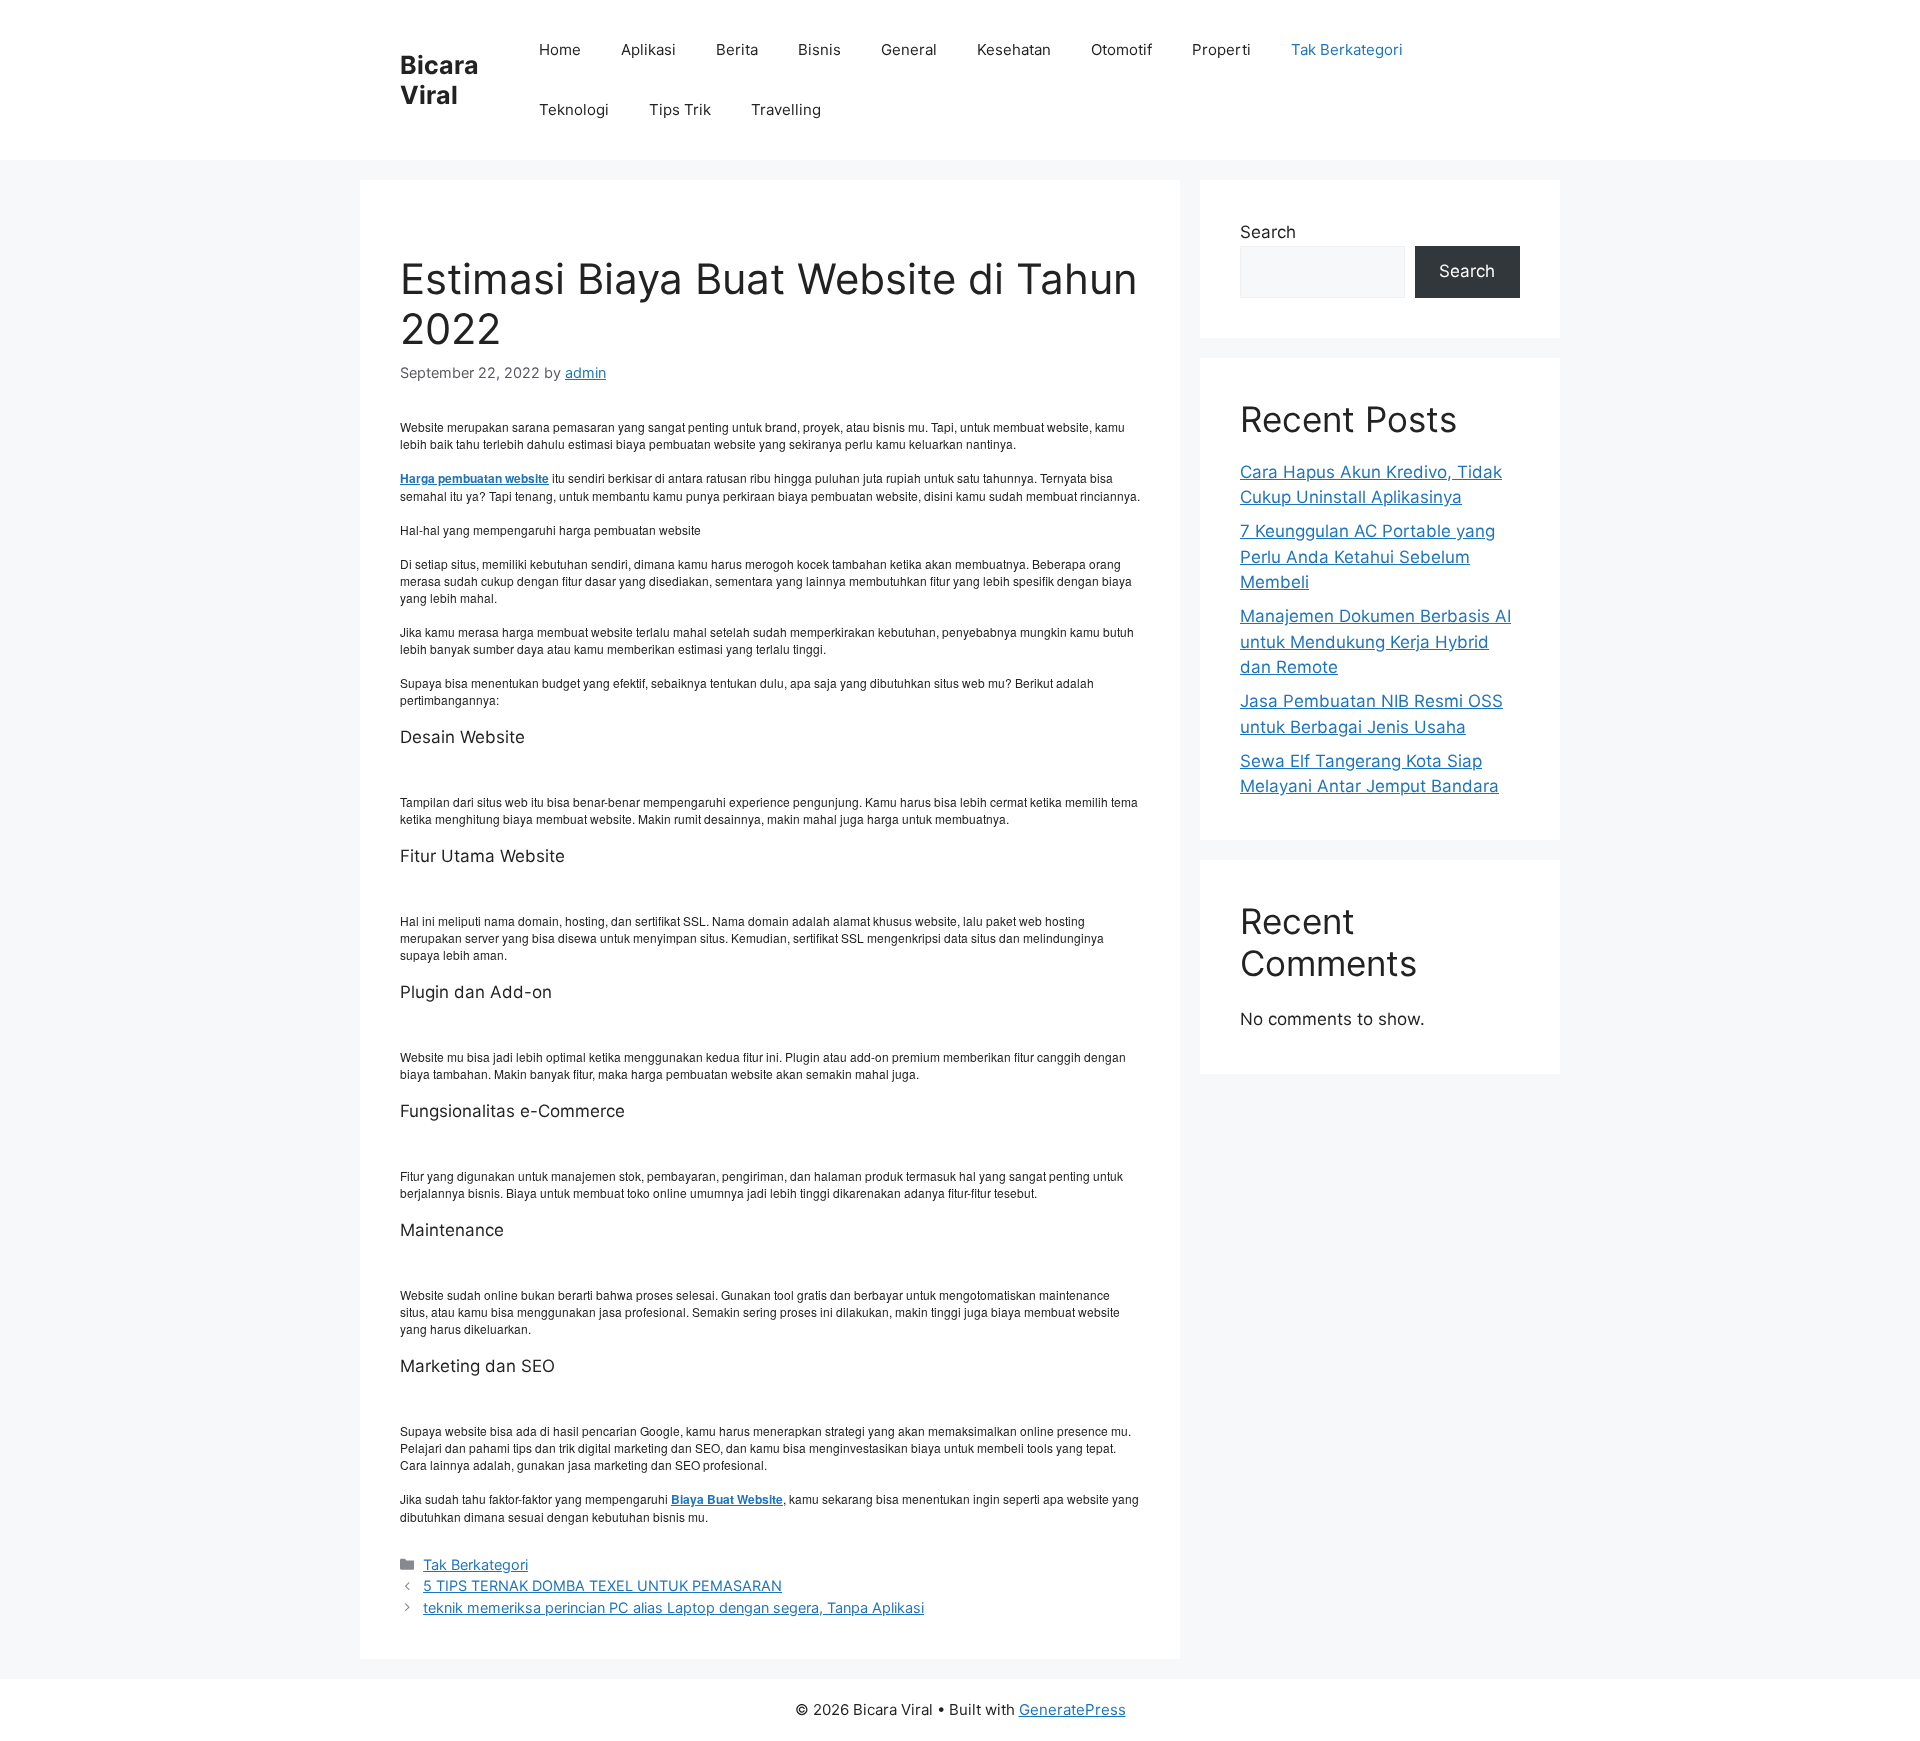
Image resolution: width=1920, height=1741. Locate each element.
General (909, 49)
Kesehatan (1014, 49)
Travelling (786, 109)
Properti (1221, 49)
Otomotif (1121, 49)
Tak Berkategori (1347, 49)
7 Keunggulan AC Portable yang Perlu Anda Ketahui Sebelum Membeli (1367, 556)
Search (1268, 232)
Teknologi (574, 109)
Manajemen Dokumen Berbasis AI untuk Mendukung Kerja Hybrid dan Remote (1375, 641)
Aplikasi (648, 49)
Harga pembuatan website (474, 478)
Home (560, 49)
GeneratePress (1072, 1709)
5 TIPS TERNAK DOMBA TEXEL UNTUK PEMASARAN (602, 1585)
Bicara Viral (439, 80)
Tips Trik (680, 109)
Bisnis (819, 49)
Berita (737, 49)
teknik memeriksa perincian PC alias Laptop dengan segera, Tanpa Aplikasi (673, 1607)
